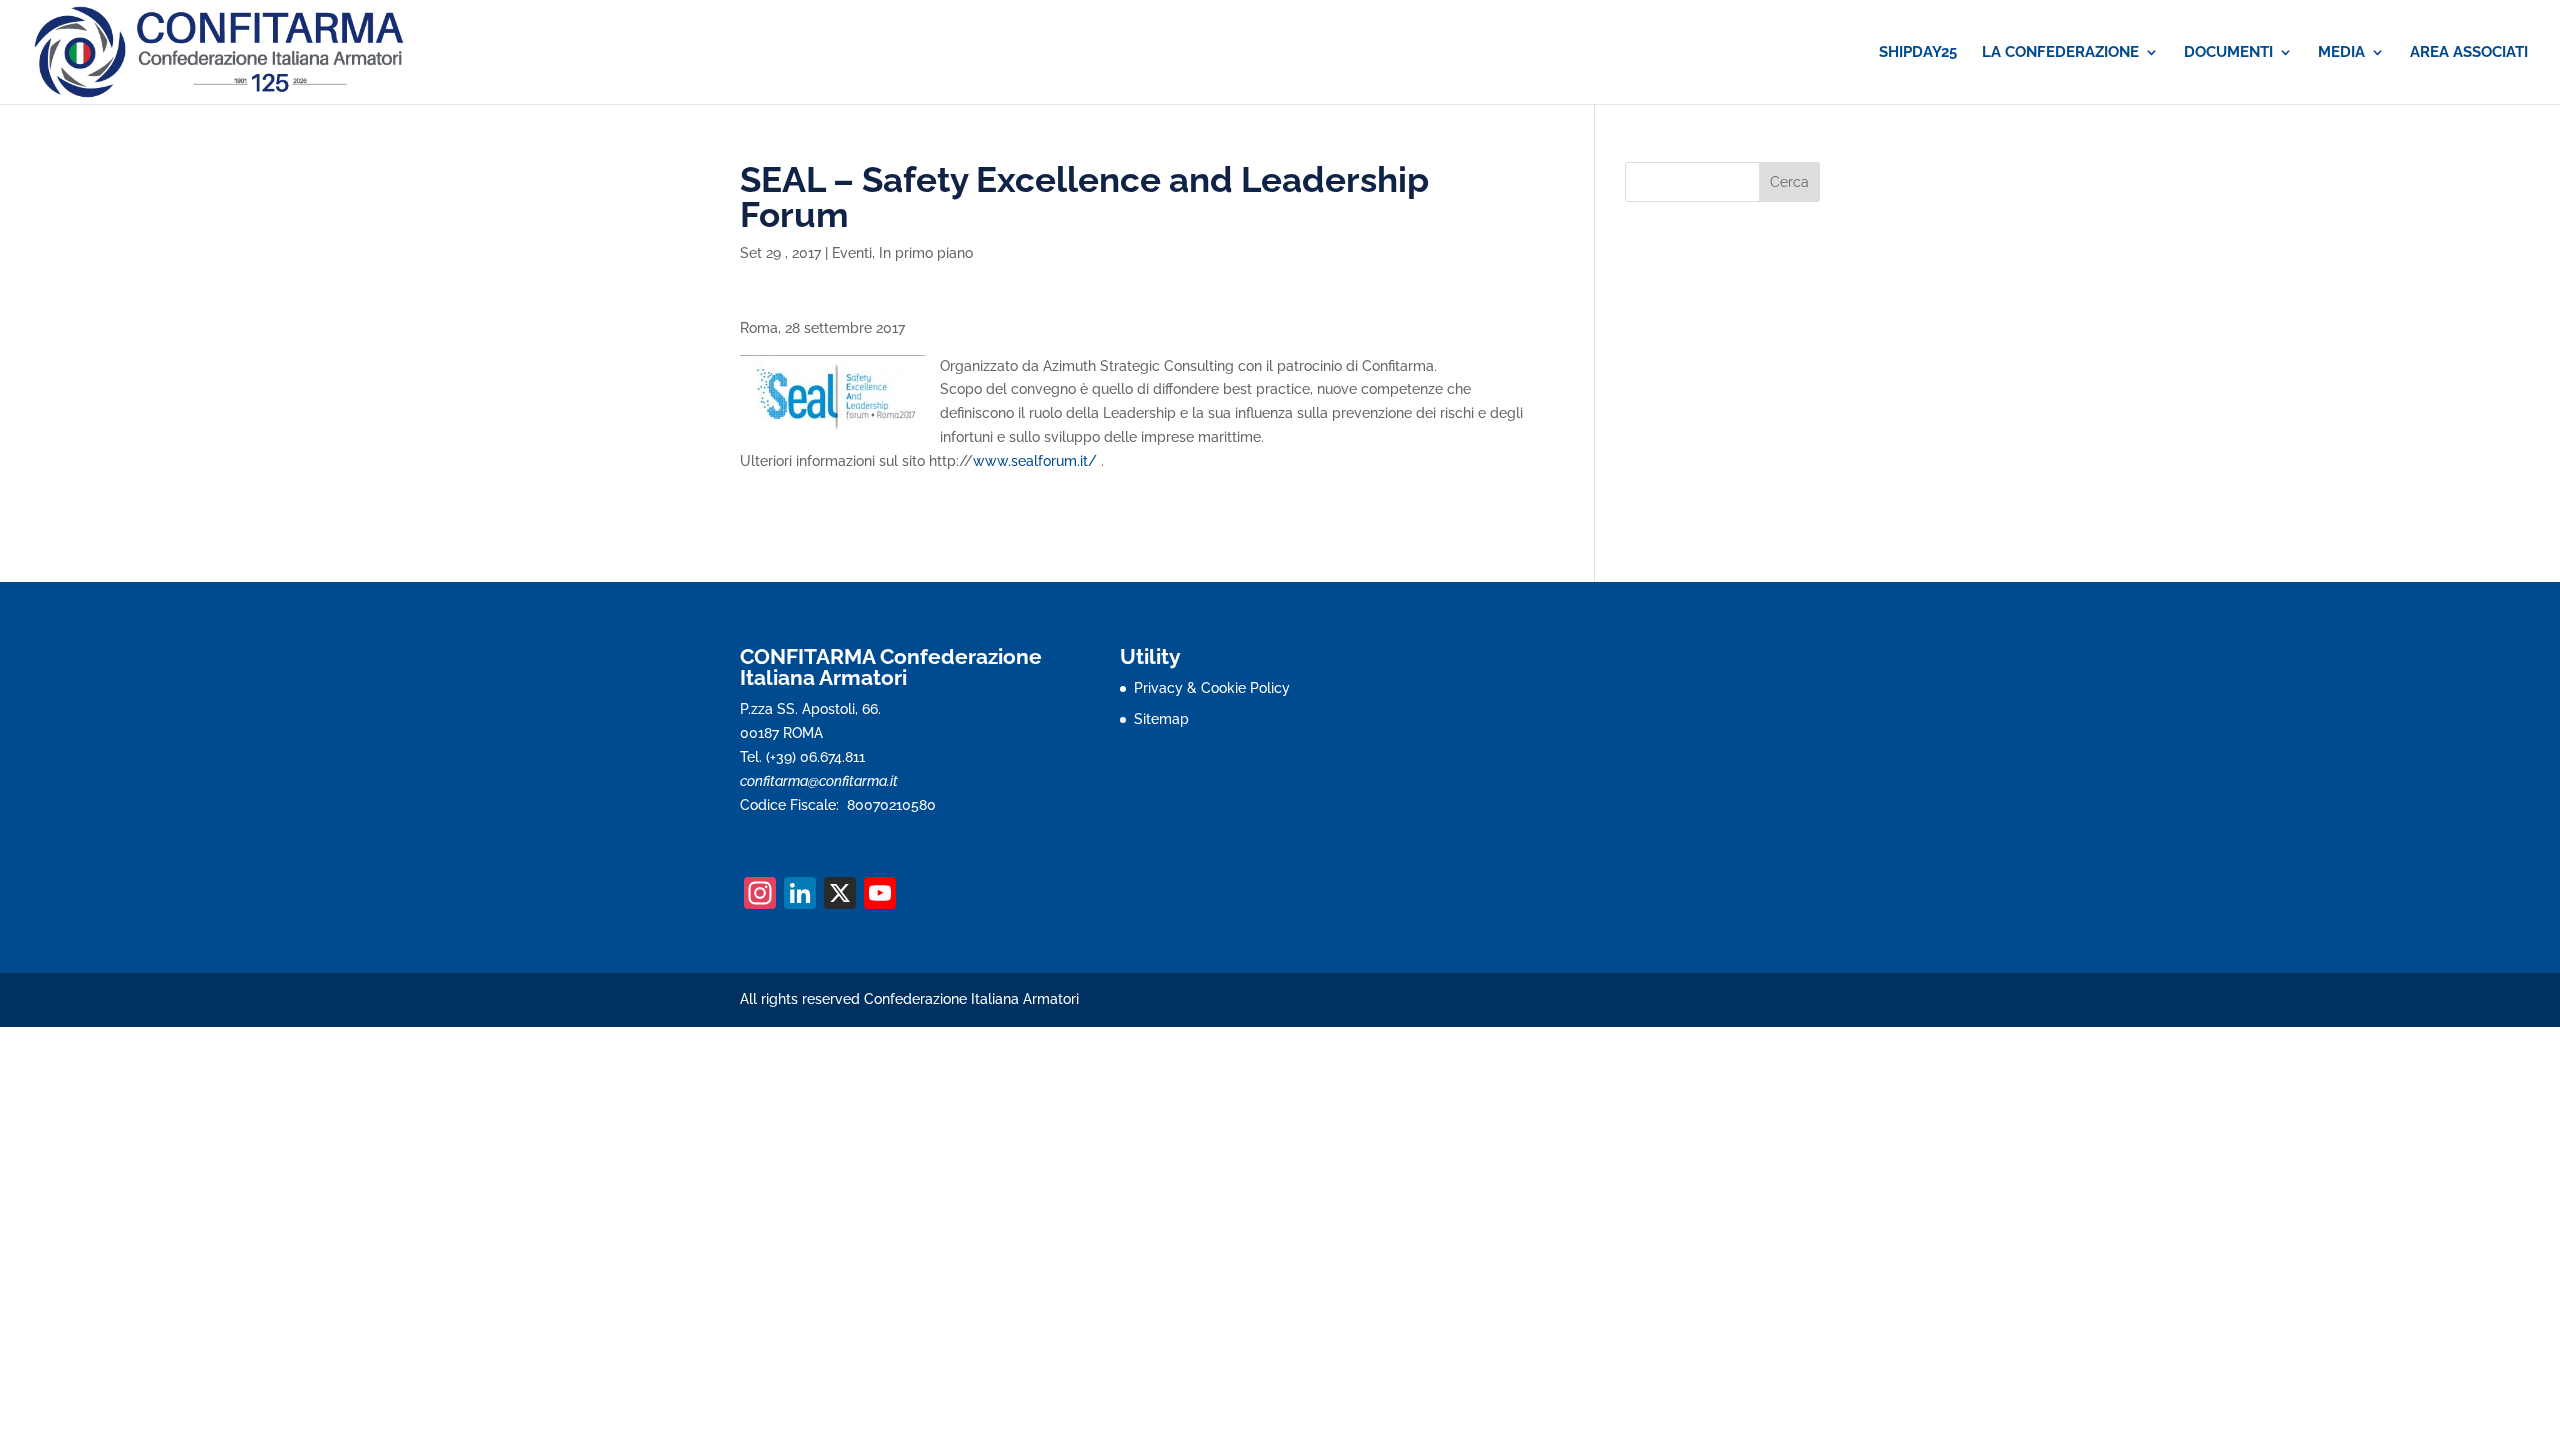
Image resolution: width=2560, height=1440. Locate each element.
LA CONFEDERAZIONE (2060, 53)
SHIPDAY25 (1918, 53)
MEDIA (2341, 53)
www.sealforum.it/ (1037, 461)
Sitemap (1161, 719)
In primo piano (926, 253)
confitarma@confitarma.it (819, 781)
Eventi (852, 253)
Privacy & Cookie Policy (1212, 688)
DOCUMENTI (2228, 53)
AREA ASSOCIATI (2469, 53)
